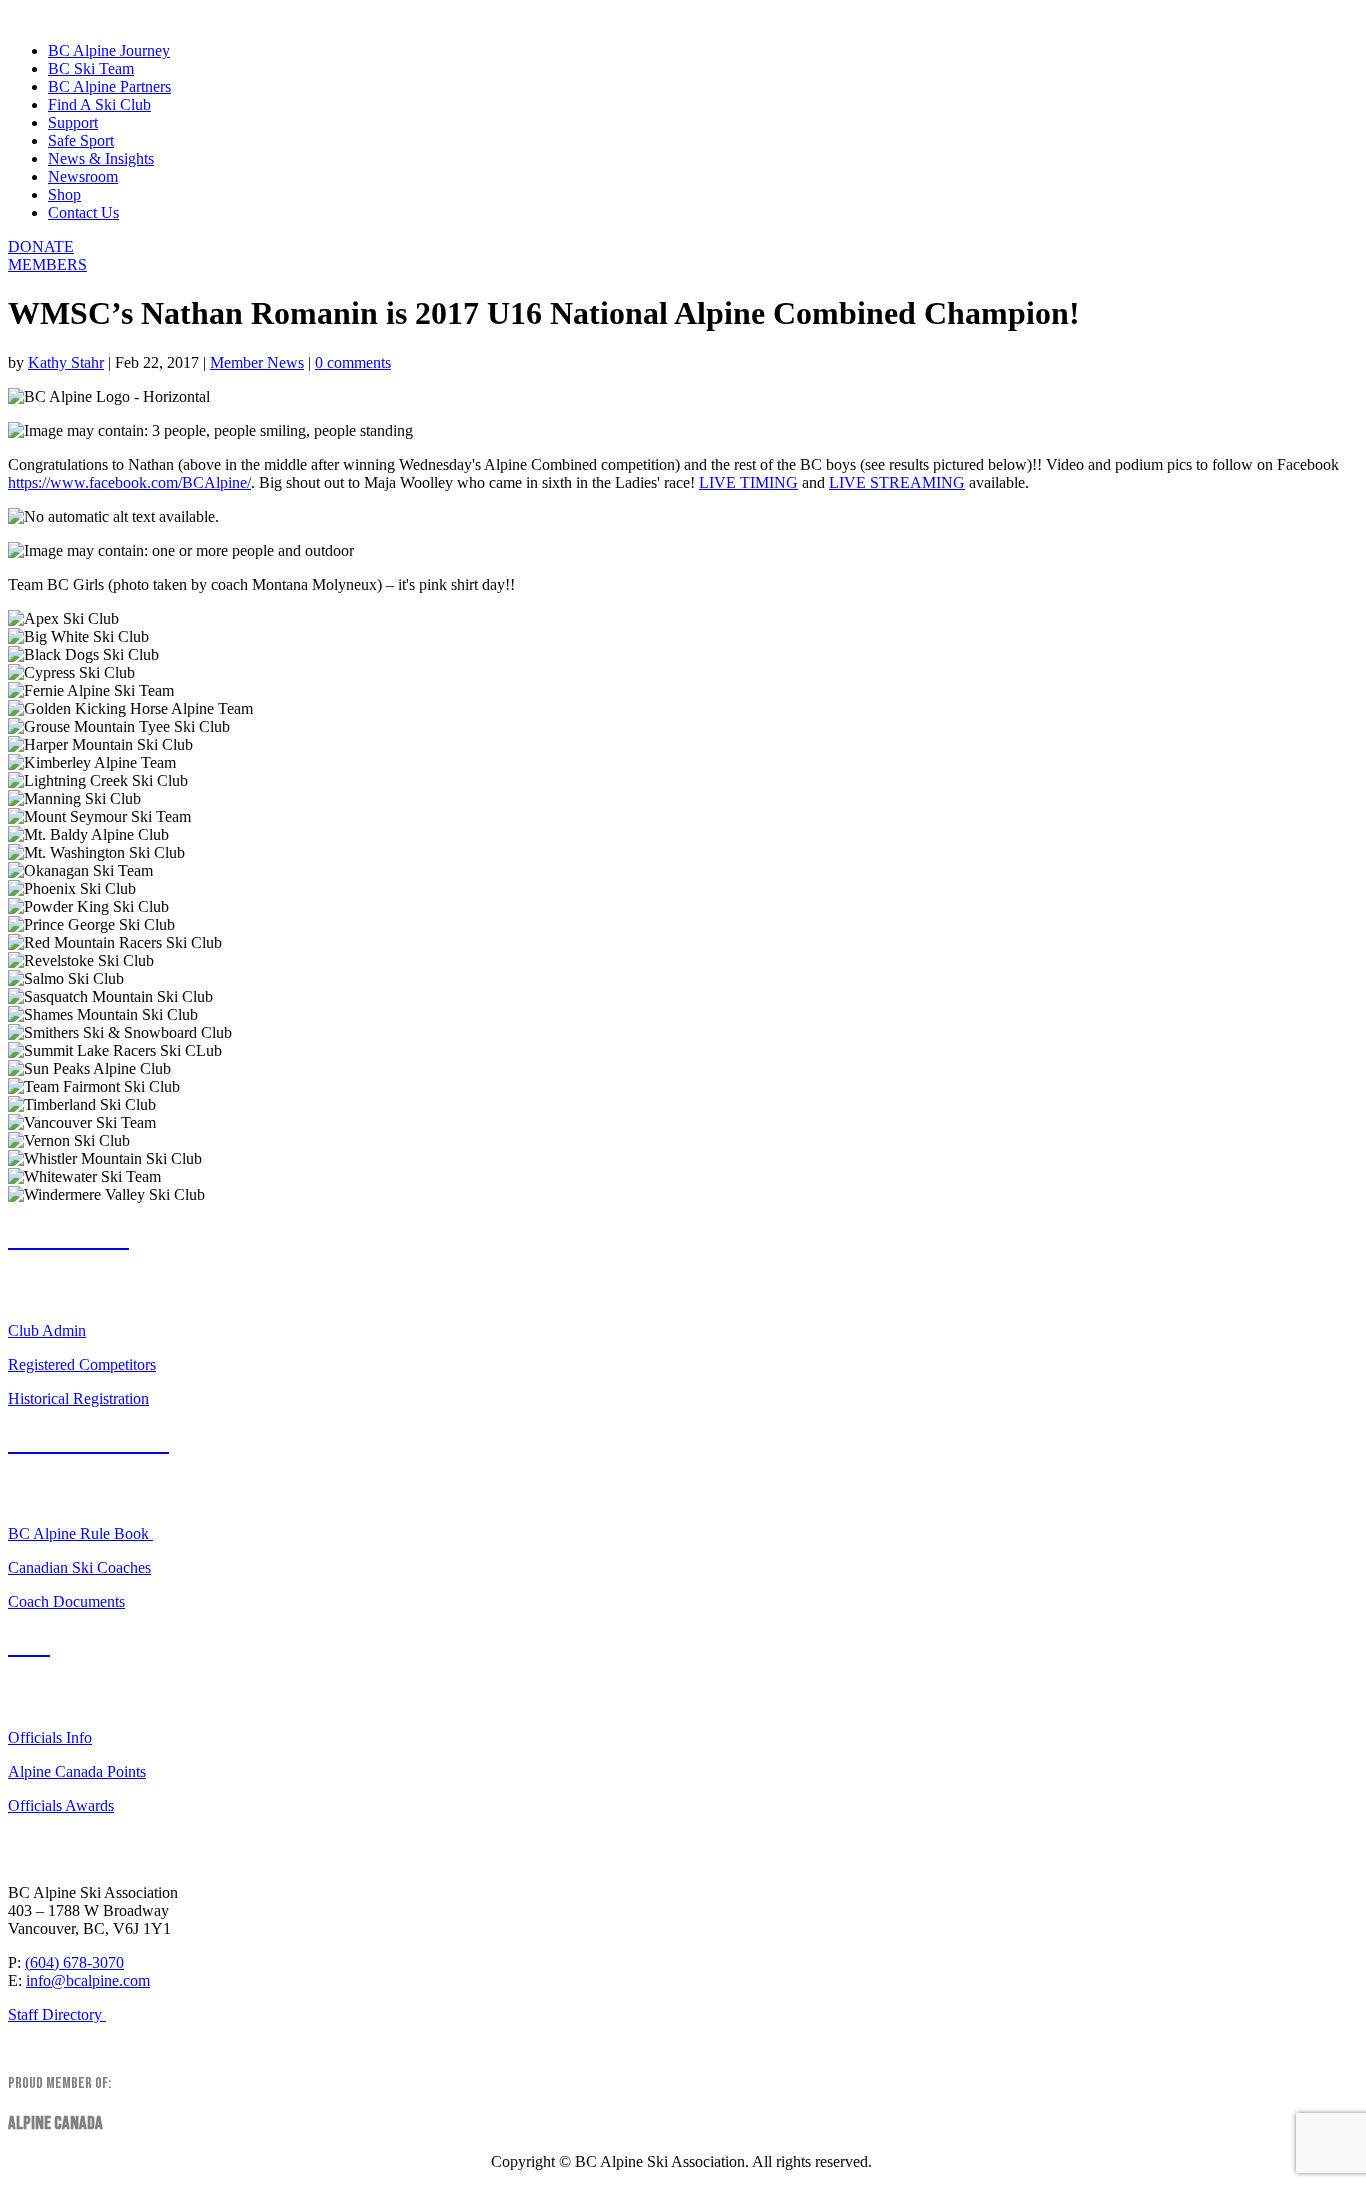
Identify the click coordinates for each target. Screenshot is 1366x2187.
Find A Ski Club (99, 104)
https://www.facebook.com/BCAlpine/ (129, 482)
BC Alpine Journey (109, 50)
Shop (64, 194)
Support (73, 122)
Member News (257, 362)
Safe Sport (81, 140)
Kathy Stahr (66, 362)
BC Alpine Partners (109, 86)
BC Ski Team (91, 68)
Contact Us (83, 212)
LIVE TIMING (748, 482)
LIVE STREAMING (897, 482)
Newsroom (83, 176)
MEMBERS (47, 264)
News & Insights (101, 158)
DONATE (41, 246)
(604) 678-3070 (74, 1962)
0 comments (353, 362)
